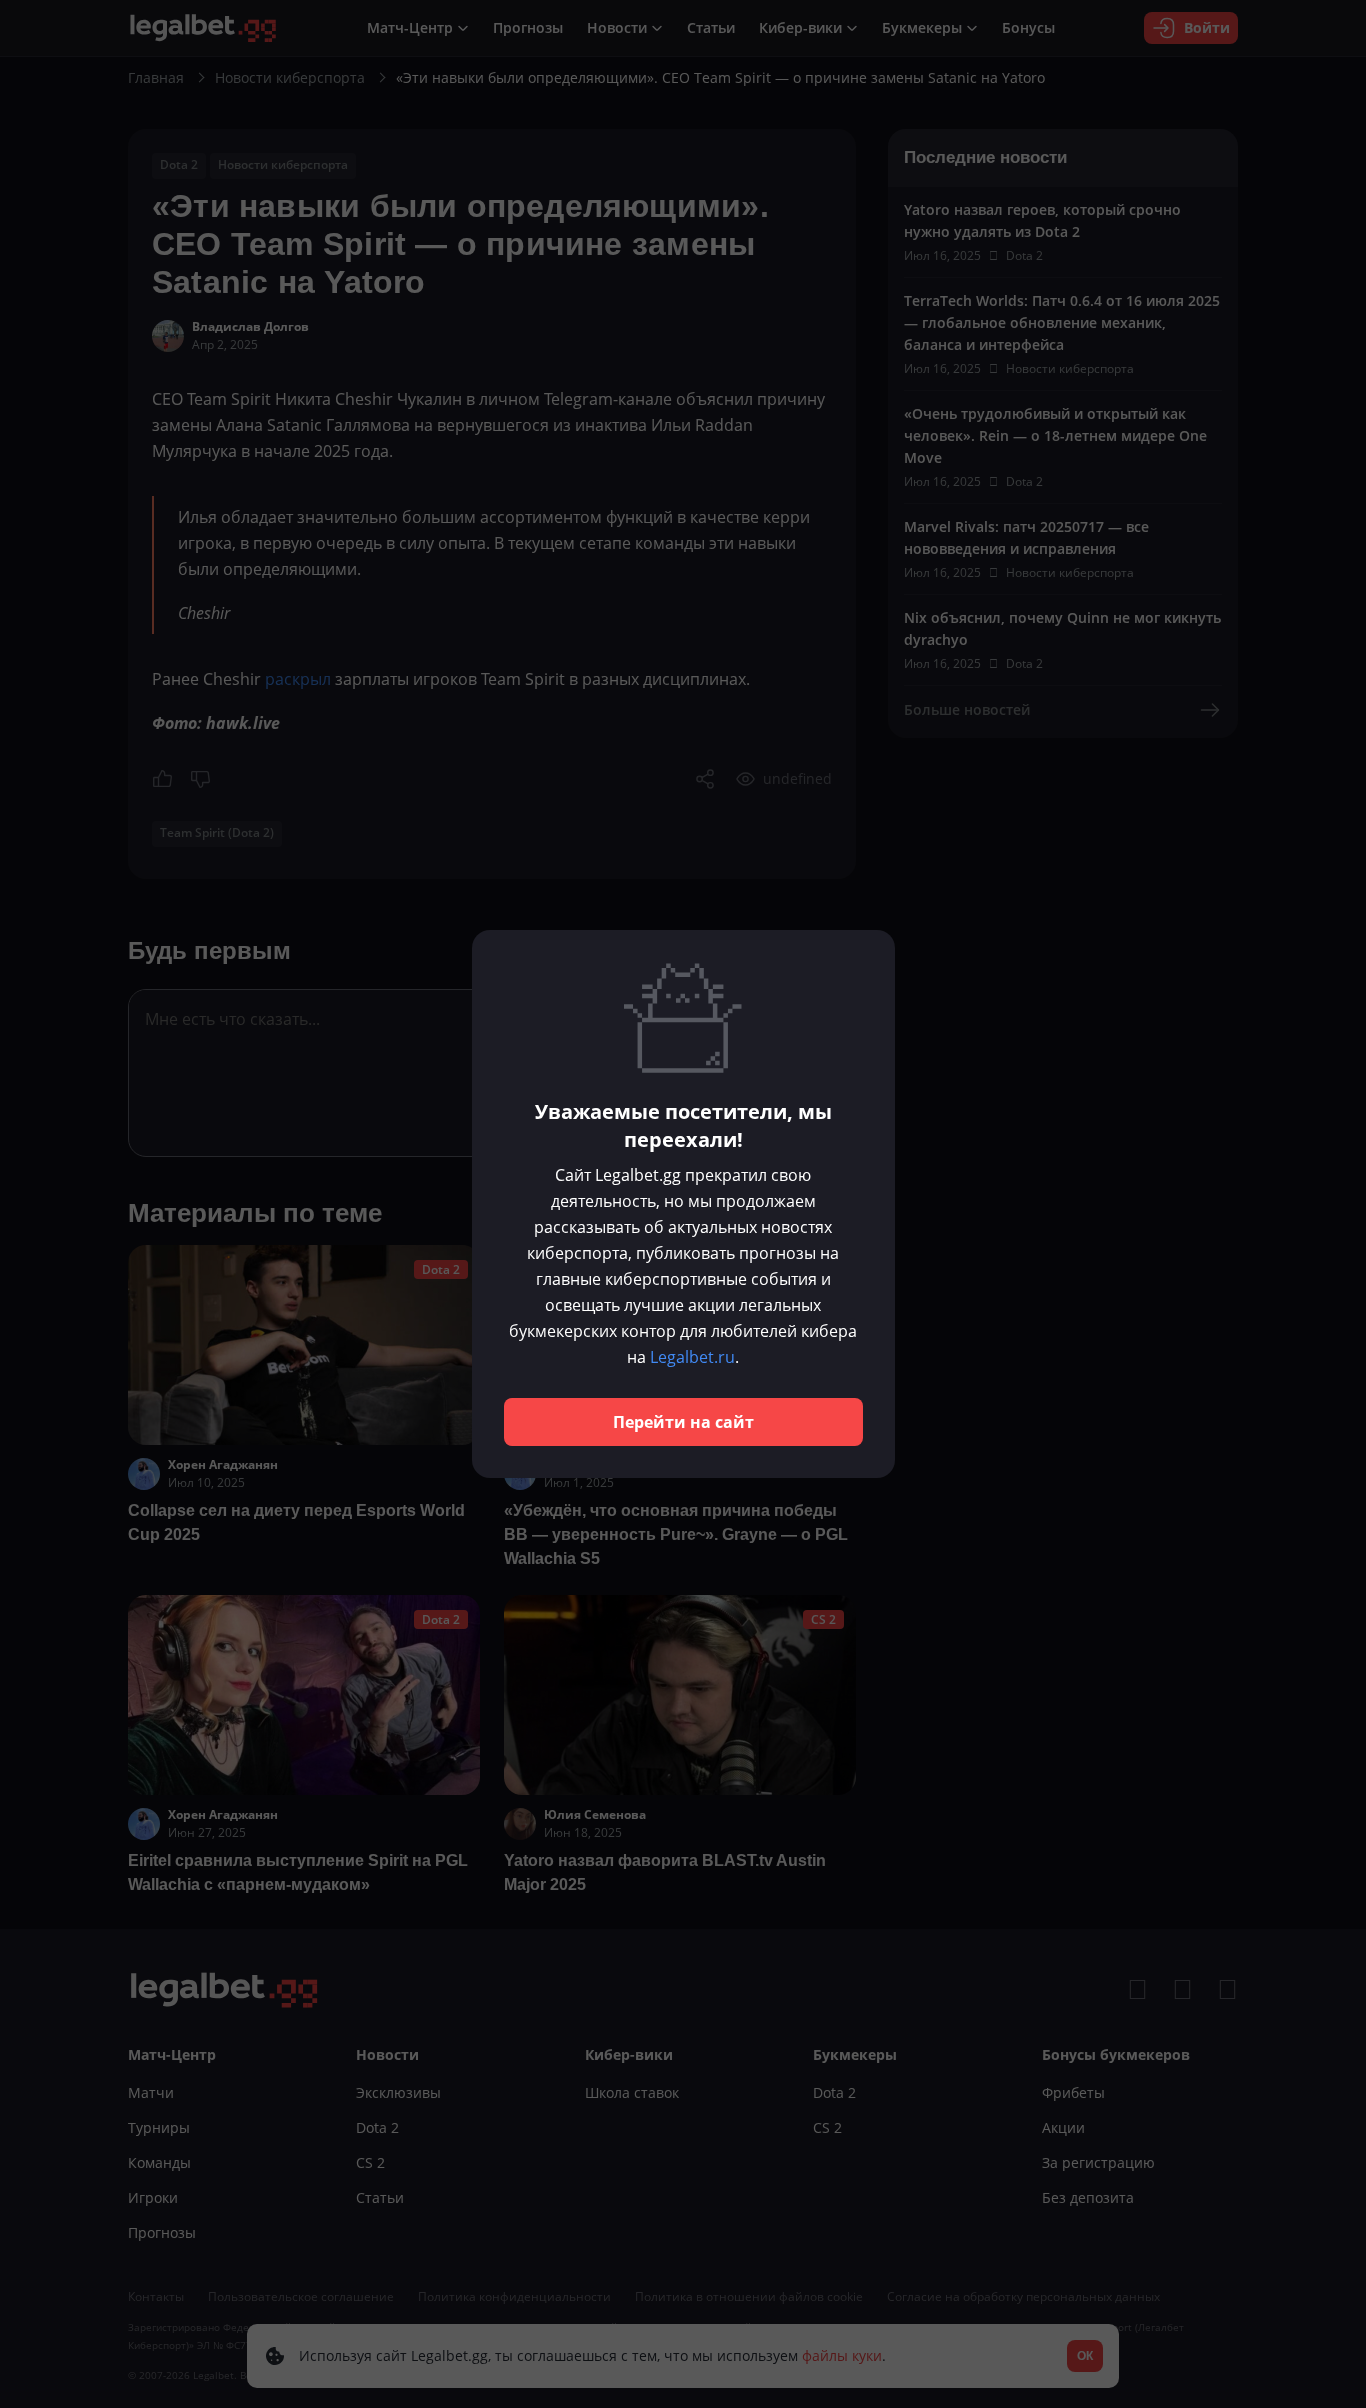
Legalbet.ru (692, 1357)
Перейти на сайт (683, 1422)
